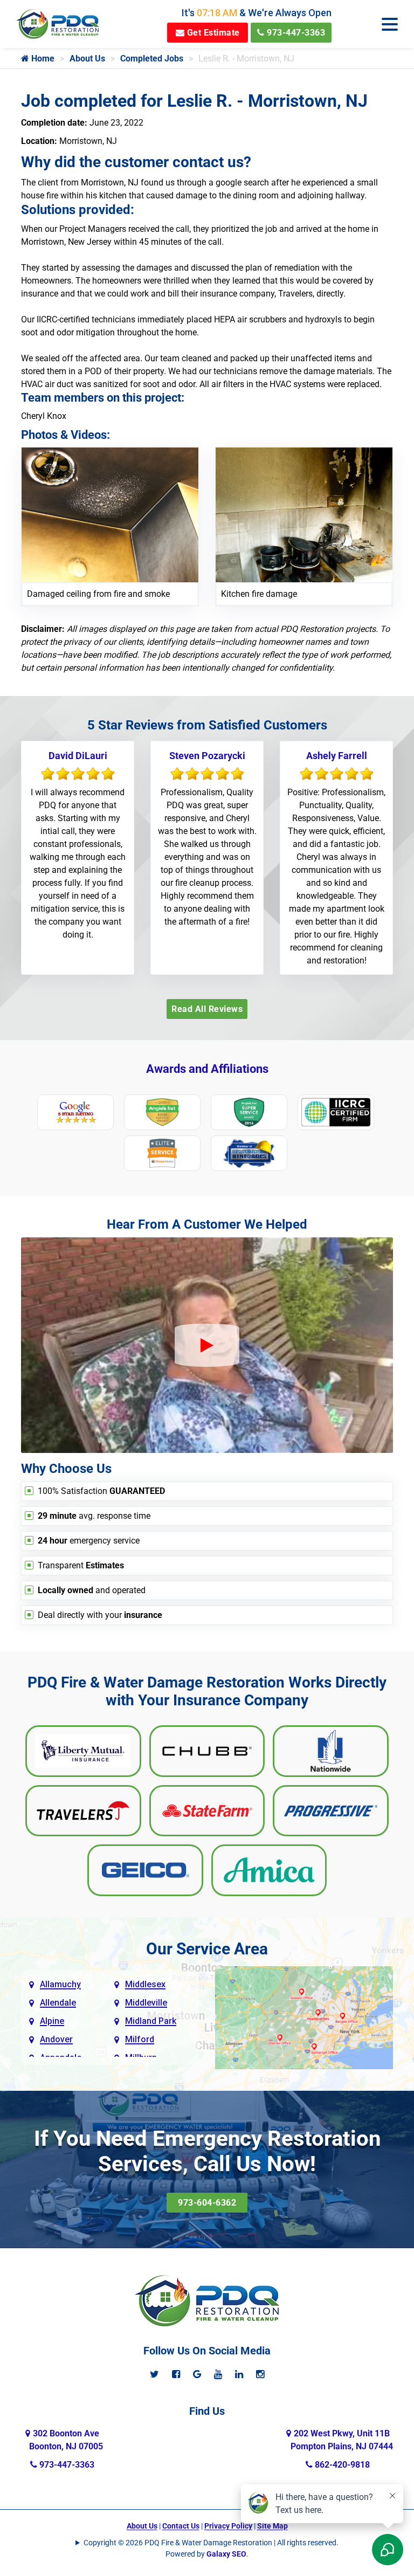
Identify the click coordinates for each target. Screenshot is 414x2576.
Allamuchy (60, 1984)
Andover (56, 2039)
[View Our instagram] (260, 2374)
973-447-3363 (295, 33)
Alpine (52, 2021)
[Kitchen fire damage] (304, 514)
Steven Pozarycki (207, 756)
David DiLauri (78, 756)
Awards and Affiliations (207, 1069)
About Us (87, 58)
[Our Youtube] (218, 2374)
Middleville (146, 2003)
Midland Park (151, 2021)
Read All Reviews (207, 1009)
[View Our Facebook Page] (176, 2374)
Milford (140, 2039)
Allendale (58, 2003)
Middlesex (145, 1984)
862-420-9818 (341, 2465)
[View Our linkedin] (239, 2374)
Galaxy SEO (226, 2554)
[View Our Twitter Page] (154, 2374)
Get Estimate (212, 33)
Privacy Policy (228, 2526)
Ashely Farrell (337, 756)
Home (42, 58)
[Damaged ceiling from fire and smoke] (110, 514)
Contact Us (181, 2526)
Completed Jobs (152, 58)
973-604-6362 (207, 2203)
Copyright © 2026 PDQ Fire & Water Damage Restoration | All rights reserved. (211, 2543)
